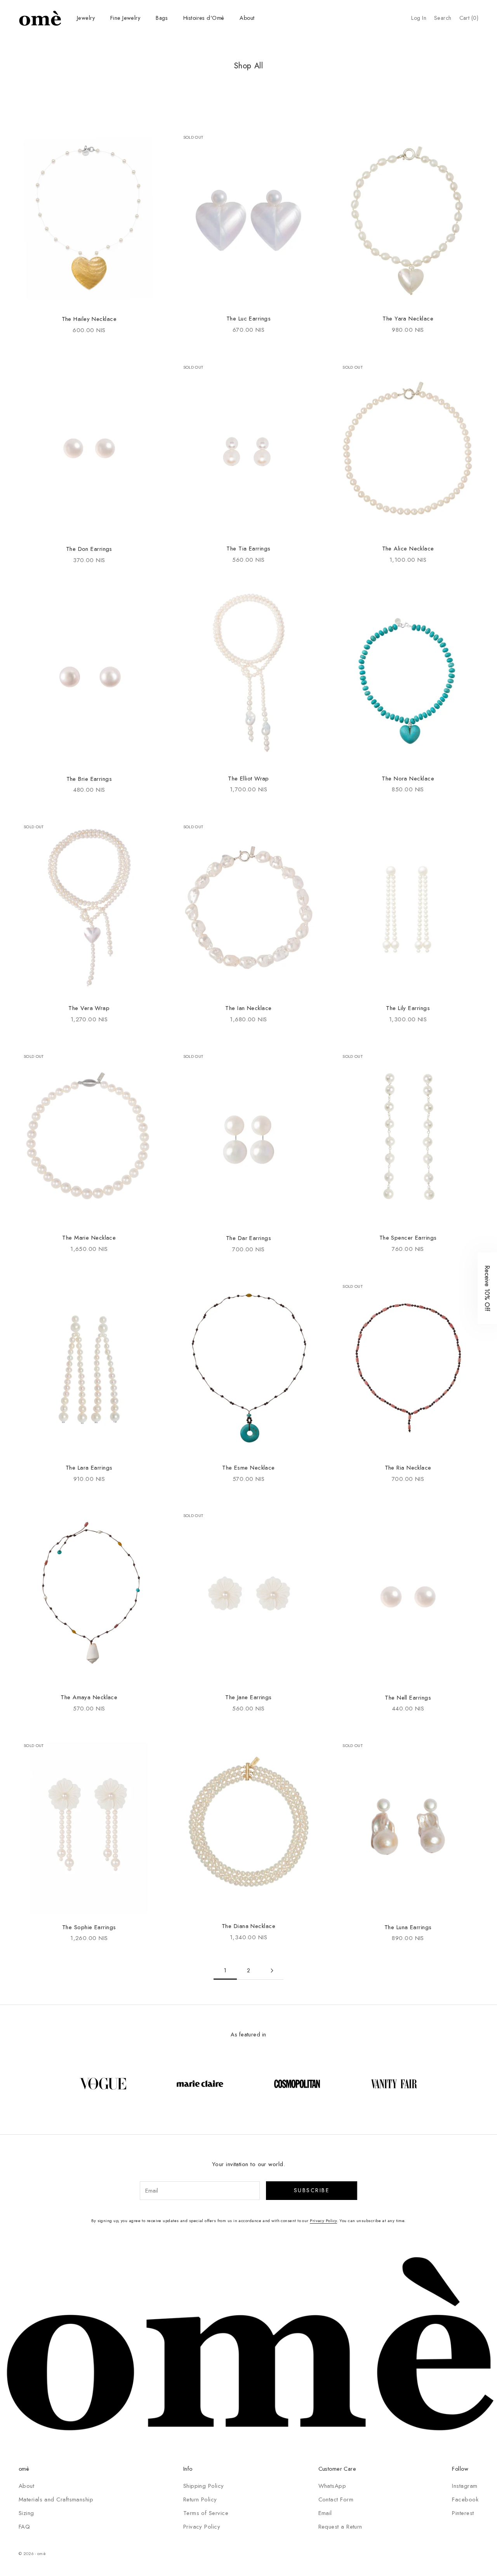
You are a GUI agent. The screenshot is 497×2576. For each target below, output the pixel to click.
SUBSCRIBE (181, 1312)
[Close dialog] (376, 1206)
